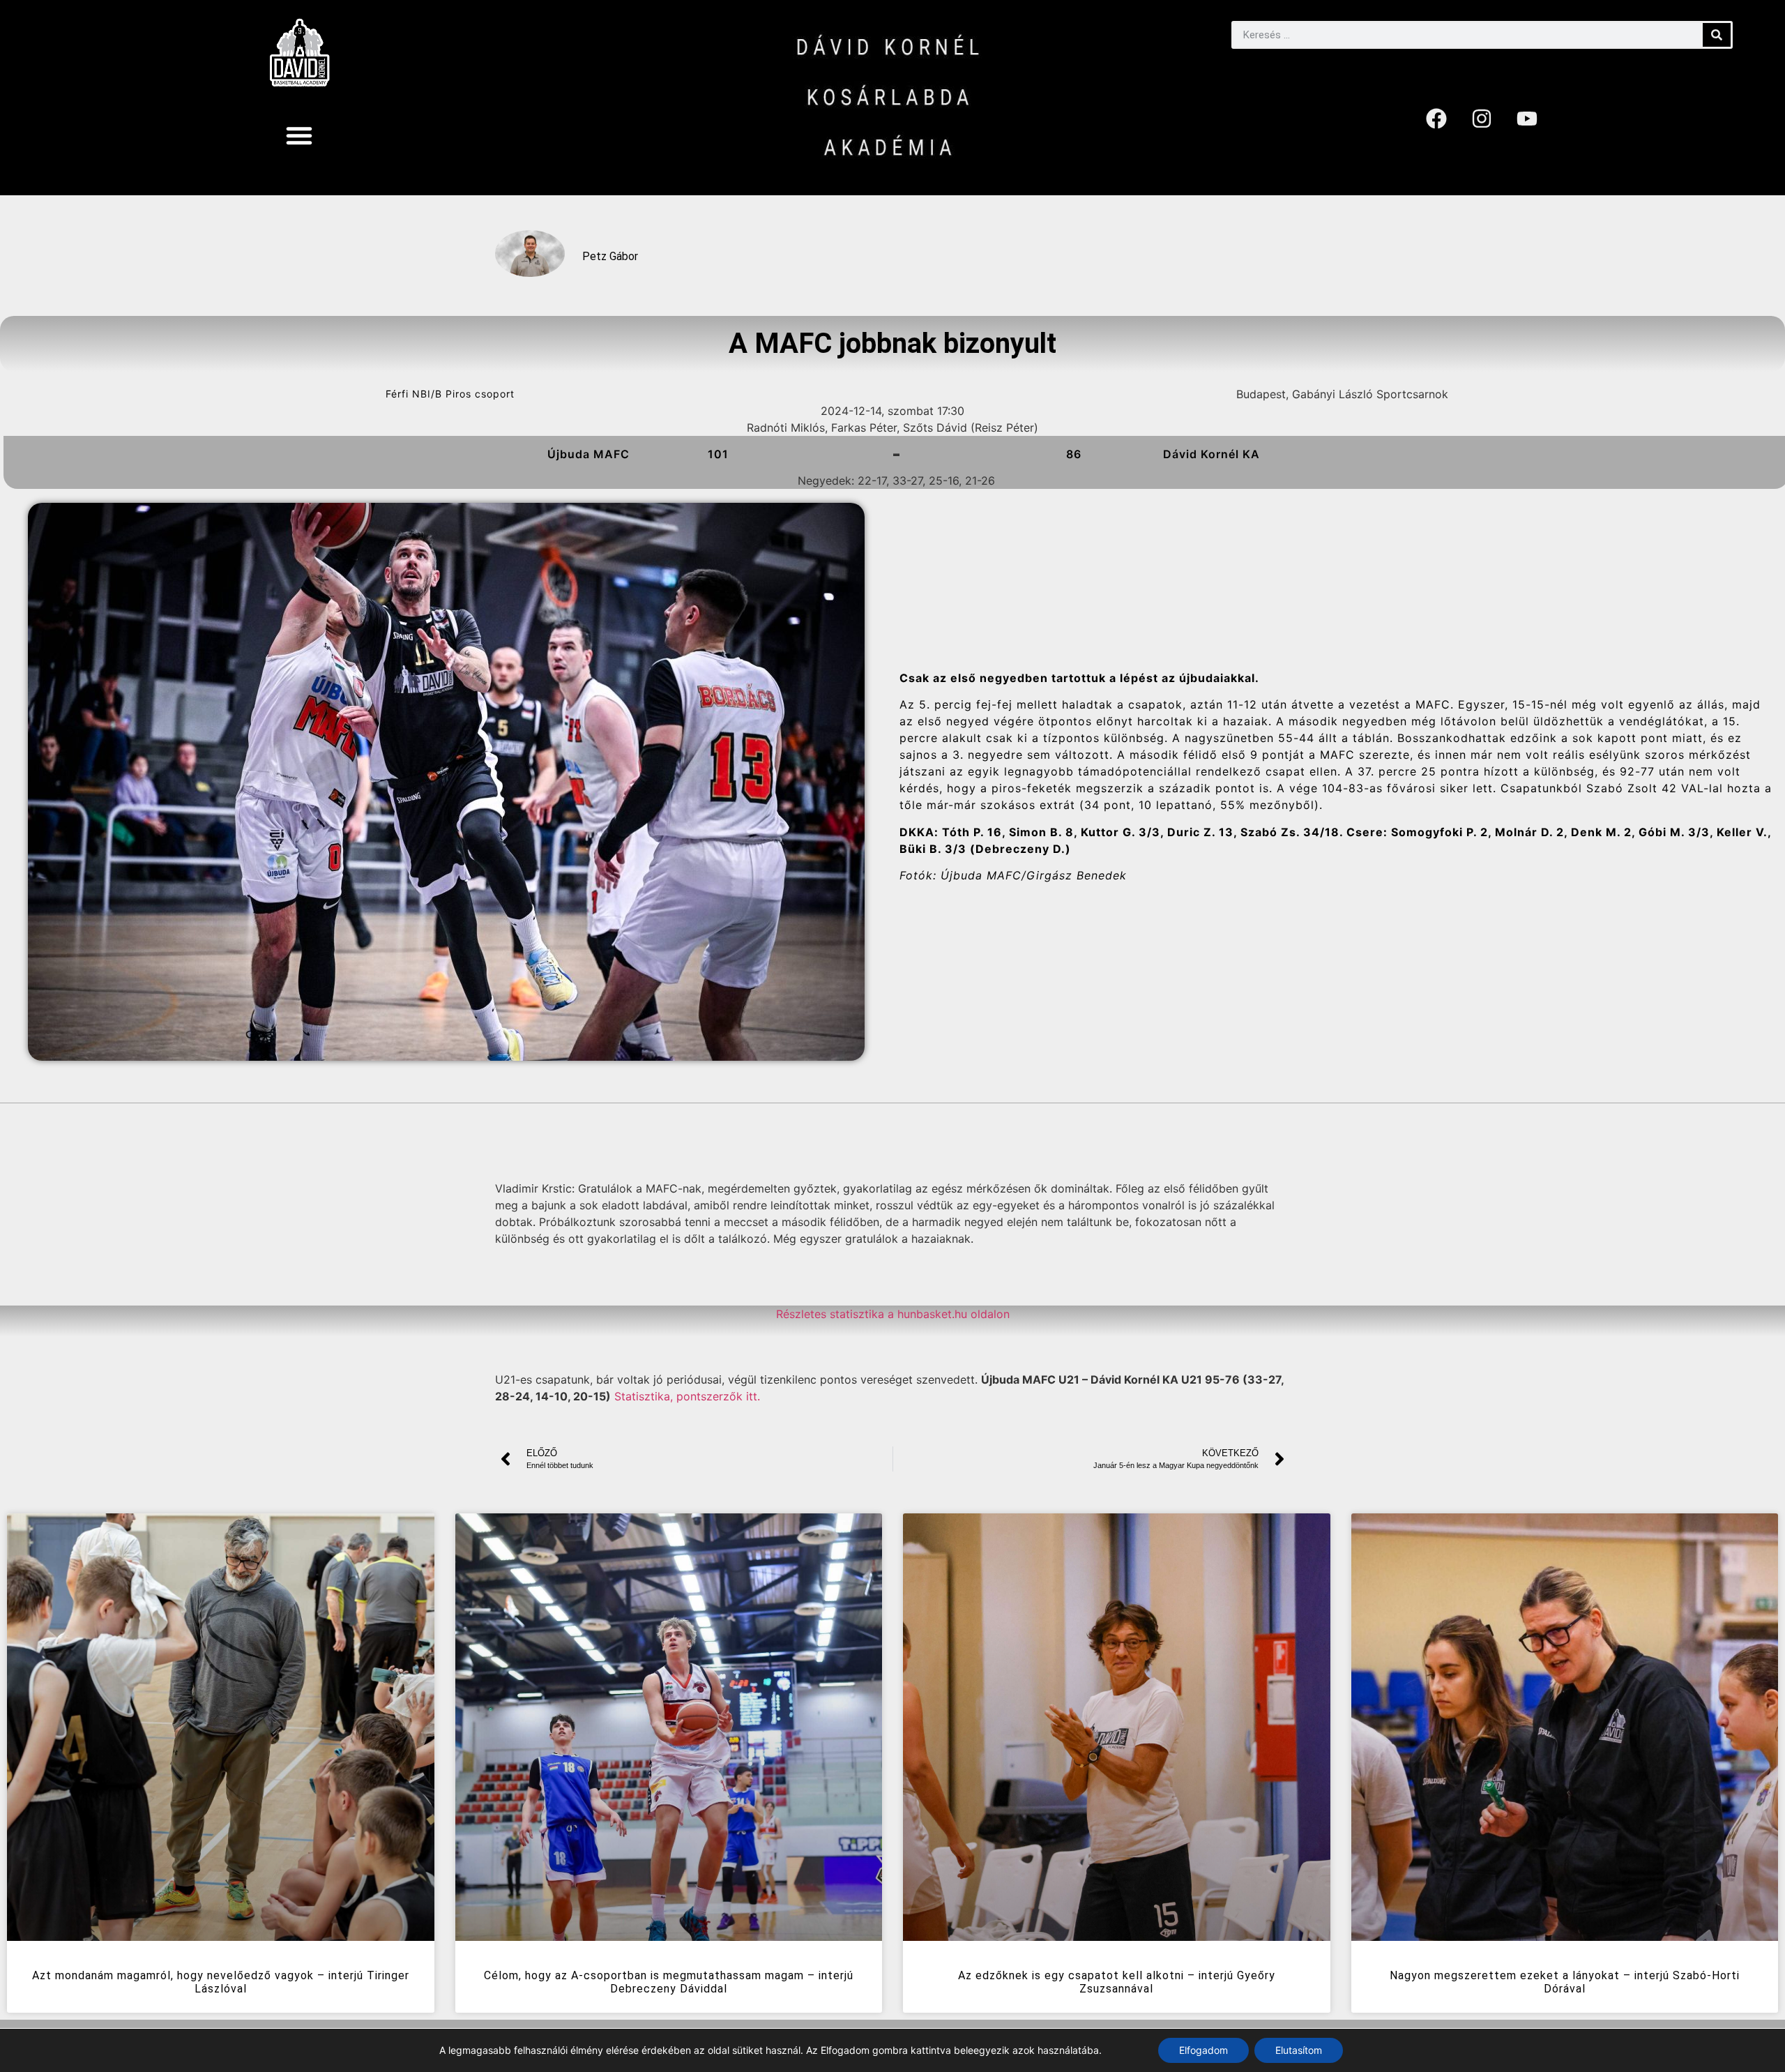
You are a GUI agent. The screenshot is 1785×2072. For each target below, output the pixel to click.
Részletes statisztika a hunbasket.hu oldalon (893, 1314)
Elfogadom (1203, 2050)
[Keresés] (1717, 35)
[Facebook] (1436, 119)
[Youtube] (1527, 119)
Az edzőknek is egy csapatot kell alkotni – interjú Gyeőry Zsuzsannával (1117, 1982)
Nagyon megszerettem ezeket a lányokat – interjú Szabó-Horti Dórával (1565, 1982)
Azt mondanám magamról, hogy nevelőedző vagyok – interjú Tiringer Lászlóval (221, 1982)
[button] (299, 135)
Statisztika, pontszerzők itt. (687, 1396)
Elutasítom (1299, 2050)
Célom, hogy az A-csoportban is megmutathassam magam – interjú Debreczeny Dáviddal (669, 1982)
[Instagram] (1482, 119)
